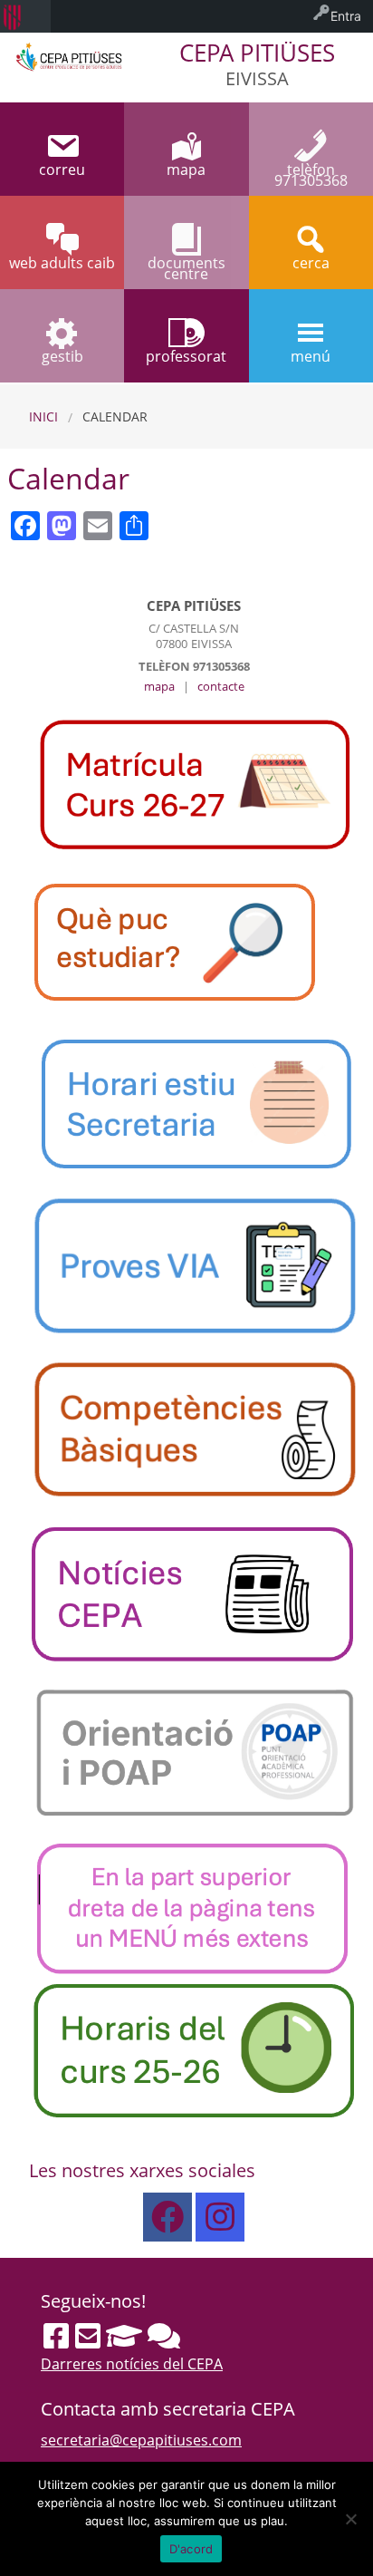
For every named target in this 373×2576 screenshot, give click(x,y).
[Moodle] (124, 2336)
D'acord (191, 2549)
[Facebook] (167, 2217)
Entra (346, 16)
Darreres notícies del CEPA (132, 2364)
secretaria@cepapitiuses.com (141, 2440)
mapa (159, 686)
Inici (43, 416)
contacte (221, 686)
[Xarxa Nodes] (164, 2336)
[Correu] (88, 2336)
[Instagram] (220, 2217)
